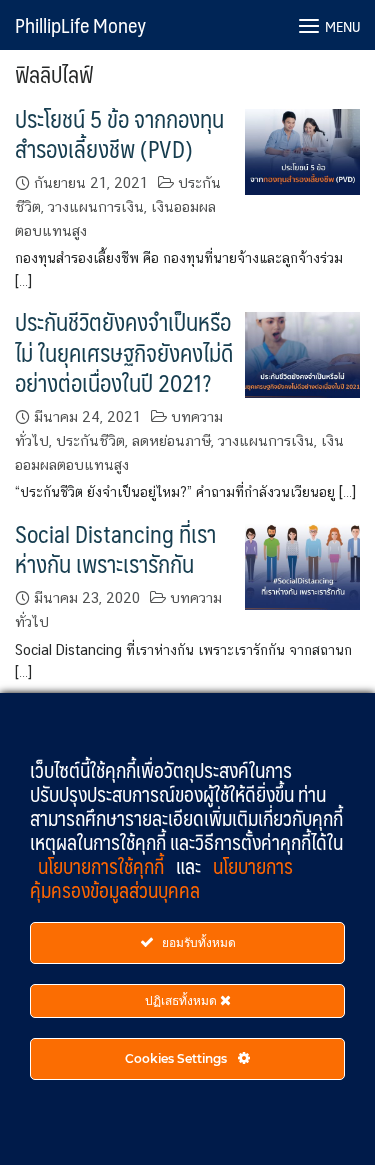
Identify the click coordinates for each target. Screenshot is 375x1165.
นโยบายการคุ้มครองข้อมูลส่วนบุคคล (161, 878)
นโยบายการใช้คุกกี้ (103, 866)
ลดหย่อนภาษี (171, 440)
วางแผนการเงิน (96, 206)
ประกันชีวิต (90, 440)
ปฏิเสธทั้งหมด (182, 1000)
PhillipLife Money (80, 25)
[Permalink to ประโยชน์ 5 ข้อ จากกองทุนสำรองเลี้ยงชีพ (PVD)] (302, 149)
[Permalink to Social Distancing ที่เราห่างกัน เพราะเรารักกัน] (302, 564)
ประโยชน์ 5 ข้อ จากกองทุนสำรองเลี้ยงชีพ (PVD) (119, 133)
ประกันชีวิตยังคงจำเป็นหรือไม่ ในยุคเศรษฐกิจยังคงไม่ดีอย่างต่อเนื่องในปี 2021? (124, 352)
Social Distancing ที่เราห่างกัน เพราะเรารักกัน (115, 548)
